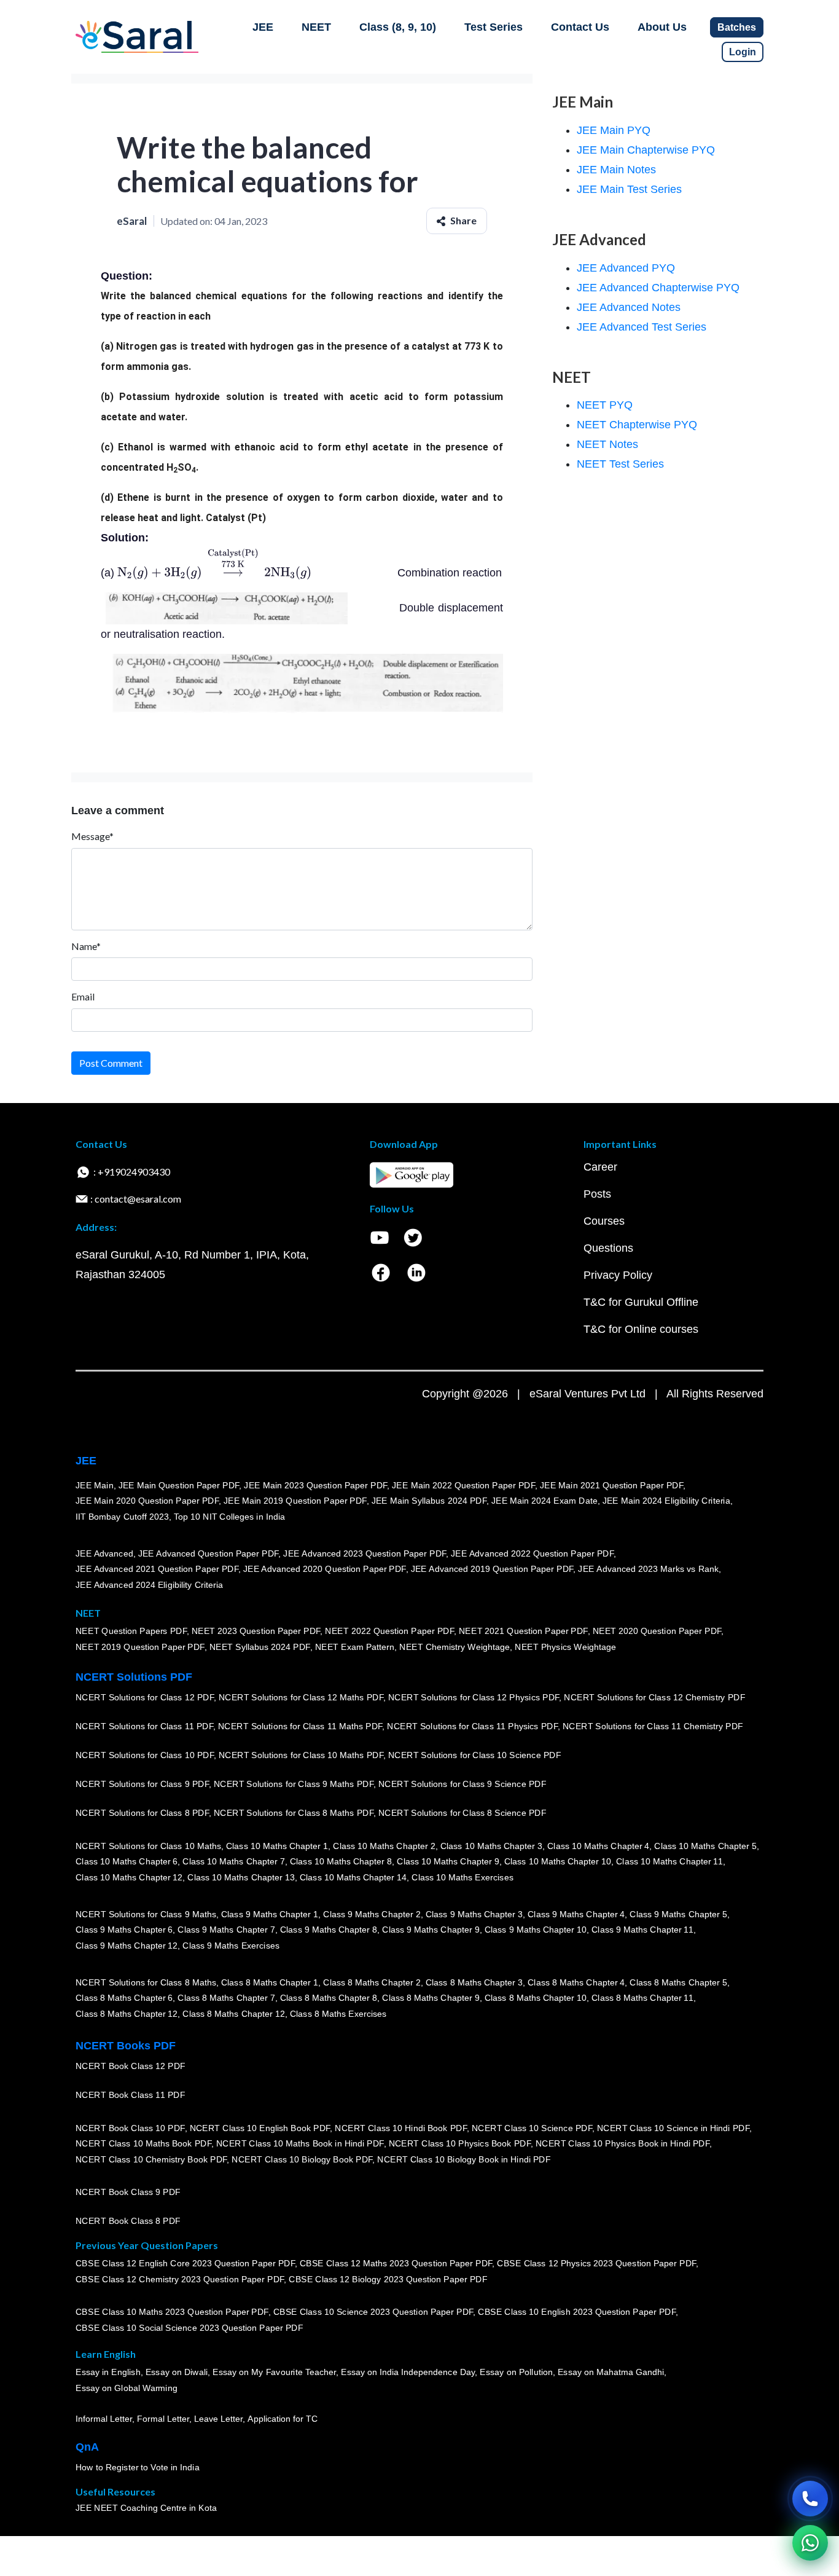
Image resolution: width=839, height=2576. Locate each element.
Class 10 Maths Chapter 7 (233, 1862)
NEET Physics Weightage (565, 1647)
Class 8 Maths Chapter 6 (124, 1998)
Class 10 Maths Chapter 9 (448, 1862)
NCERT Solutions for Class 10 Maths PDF (301, 1756)
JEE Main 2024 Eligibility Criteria (666, 1501)
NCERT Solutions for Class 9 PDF (142, 1785)
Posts (597, 1194)
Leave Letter (218, 2419)
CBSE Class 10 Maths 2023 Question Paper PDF (172, 2312)
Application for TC (283, 2419)
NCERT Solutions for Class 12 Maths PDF (301, 1698)
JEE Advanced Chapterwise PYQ (658, 288)
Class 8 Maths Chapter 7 (226, 1998)
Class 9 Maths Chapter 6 (124, 1930)
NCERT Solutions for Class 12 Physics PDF (474, 1698)
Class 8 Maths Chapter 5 (678, 1982)
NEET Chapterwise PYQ (637, 425)
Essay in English (108, 2373)
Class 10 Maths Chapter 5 (705, 1846)
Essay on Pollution (516, 2373)
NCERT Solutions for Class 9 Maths (146, 1914)
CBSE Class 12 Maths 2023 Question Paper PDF (396, 2264)
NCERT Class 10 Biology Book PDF (302, 2159)
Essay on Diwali (177, 2373)
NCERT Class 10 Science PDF (532, 2128)
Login (743, 52)
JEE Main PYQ (614, 130)
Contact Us (580, 27)
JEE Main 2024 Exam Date (544, 1501)
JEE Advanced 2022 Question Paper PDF (532, 1553)
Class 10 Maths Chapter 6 (127, 1862)
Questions (608, 1248)
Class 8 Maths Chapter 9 (431, 1998)
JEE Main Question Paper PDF (179, 1485)
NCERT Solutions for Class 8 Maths (146, 1982)
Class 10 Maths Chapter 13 (241, 1877)
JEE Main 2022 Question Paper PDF (463, 1485)
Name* (86, 946)
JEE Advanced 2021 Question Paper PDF (157, 1569)
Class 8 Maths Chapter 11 (642, 1998)
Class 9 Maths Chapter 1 (270, 1914)
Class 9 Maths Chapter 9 (431, 1930)
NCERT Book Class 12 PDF (131, 2067)
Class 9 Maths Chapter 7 (226, 1930)
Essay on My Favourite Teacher (274, 2373)
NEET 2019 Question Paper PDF (140, 1647)
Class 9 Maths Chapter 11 (642, 1930)
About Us (662, 27)
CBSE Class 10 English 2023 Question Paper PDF (577, 2312)
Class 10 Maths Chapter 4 (598, 1846)
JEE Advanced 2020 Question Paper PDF (325, 1569)
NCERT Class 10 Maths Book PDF (143, 2144)
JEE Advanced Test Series (642, 327)
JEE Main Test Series (629, 189)
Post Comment (111, 1063)
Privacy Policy (618, 1275)
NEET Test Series (620, 464)
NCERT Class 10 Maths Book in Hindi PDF (300, 2144)
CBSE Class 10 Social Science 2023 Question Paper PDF (189, 2328)
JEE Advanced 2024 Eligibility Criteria (149, 1585)
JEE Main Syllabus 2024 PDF (429, 1501)
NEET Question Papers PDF (131, 1632)
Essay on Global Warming (127, 2389)
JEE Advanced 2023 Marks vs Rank (648, 1569)
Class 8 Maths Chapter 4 (576, 1982)
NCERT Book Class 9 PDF (128, 2193)
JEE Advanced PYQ (626, 268)
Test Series (494, 27)
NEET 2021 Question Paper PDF (523, 1632)
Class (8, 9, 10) (398, 27)
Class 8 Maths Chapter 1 (270, 1982)
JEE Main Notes (616, 170)
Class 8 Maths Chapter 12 (127, 2014)
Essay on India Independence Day (408, 2373)
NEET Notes (607, 444)
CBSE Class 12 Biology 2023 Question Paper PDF (388, 2280)
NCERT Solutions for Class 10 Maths (148, 1846)
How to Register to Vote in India (138, 2468)
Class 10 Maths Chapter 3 (491, 1846)
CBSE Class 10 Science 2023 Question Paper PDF (373, 2312)
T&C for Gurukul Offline (641, 1302)
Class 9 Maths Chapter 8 (329, 1930)
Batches (737, 27)
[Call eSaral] (810, 2499)
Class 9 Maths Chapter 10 (536, 1930)
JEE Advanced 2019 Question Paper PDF (492, 1569)
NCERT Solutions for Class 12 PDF (145, 1698)
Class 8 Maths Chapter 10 (536, 1998)
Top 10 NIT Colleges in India (229, 1517)
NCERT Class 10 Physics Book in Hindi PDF (622, 2144)
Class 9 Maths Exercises (231, 1946)
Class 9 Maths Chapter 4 (576, 1914)
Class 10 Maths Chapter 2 (384, 1846)
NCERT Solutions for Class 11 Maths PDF (300, 1727)
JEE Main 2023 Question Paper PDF (315, 1485)
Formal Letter (163, 2419)
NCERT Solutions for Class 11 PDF (144, 1727)
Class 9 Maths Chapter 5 (678, 1914)
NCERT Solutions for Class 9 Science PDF (462, 1785)
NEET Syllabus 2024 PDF (260, 1647)
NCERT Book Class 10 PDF (130, 2128)
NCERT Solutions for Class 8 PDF (142, 1813)
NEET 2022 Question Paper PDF (389, 1632)
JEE (263, 27)
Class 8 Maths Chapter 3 (474, 1982)
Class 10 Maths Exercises (462, 1877)
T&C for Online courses (641, 1329)
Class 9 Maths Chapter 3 (474, 1914)
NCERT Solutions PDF (134, 1677)
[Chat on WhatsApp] (810, 2543)
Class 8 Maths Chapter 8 (329, 1998)
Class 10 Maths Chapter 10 (558, 1862)
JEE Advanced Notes (629, 307)
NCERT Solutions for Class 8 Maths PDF (294, 1813)
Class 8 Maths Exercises (338, 2014)
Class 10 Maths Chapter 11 (669, 1862)
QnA (87, 2447)
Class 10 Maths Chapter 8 (341, 1862)
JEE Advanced (104, 1553)
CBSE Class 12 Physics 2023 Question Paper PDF (596, 2264)
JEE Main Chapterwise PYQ (646, 150)
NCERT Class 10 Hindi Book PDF (400, 2128)
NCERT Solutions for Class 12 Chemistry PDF (654, 1698)
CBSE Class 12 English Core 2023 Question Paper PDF (185, 2264)
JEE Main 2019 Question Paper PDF (295, 1501)
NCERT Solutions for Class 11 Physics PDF (472, 1727)
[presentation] (214, 573)
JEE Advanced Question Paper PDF (209, 1553)
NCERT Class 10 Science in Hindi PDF (673, 2128)
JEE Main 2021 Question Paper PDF (611, 1485)
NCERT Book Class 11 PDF (130, 2095)
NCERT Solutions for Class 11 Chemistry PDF (653, 1727)
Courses (604, 1221)
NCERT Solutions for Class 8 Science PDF (462, 1813)
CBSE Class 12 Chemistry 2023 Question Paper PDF (180, 2280)
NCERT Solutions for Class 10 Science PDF (475, 1756)
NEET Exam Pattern (355, 1647)
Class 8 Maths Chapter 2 (372, 1982)
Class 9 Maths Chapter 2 (372, 1914)
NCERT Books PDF (126, 2046)
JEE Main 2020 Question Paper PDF (147, 1501)
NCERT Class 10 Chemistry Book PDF (151, 2159)
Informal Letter (104, 2419)
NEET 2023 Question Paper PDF (256, 1632)
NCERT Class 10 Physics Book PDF (460, 2144)
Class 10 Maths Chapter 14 (353, 1877)
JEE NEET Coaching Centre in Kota (146, 2508)
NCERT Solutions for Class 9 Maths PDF (294, 1785)
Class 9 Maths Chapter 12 (127, 1946)
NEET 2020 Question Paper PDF (657, 1632)
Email (83, 996)
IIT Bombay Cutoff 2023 (122, 1517)
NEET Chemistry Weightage (455, 1647)
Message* (92, 836)
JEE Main (95, 1485)
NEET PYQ (605, 405)
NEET (316, 27)
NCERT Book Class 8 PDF (128, 2221)
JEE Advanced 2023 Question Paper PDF (365, 1553)
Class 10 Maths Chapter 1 (277, 1846)
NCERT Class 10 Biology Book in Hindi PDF (464, 2159)
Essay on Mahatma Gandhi (611, 2373)
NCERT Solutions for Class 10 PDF (145, 1756)
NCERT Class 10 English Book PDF (260, 2128)
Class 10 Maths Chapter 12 (129, 1877)
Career (600, 1167)
